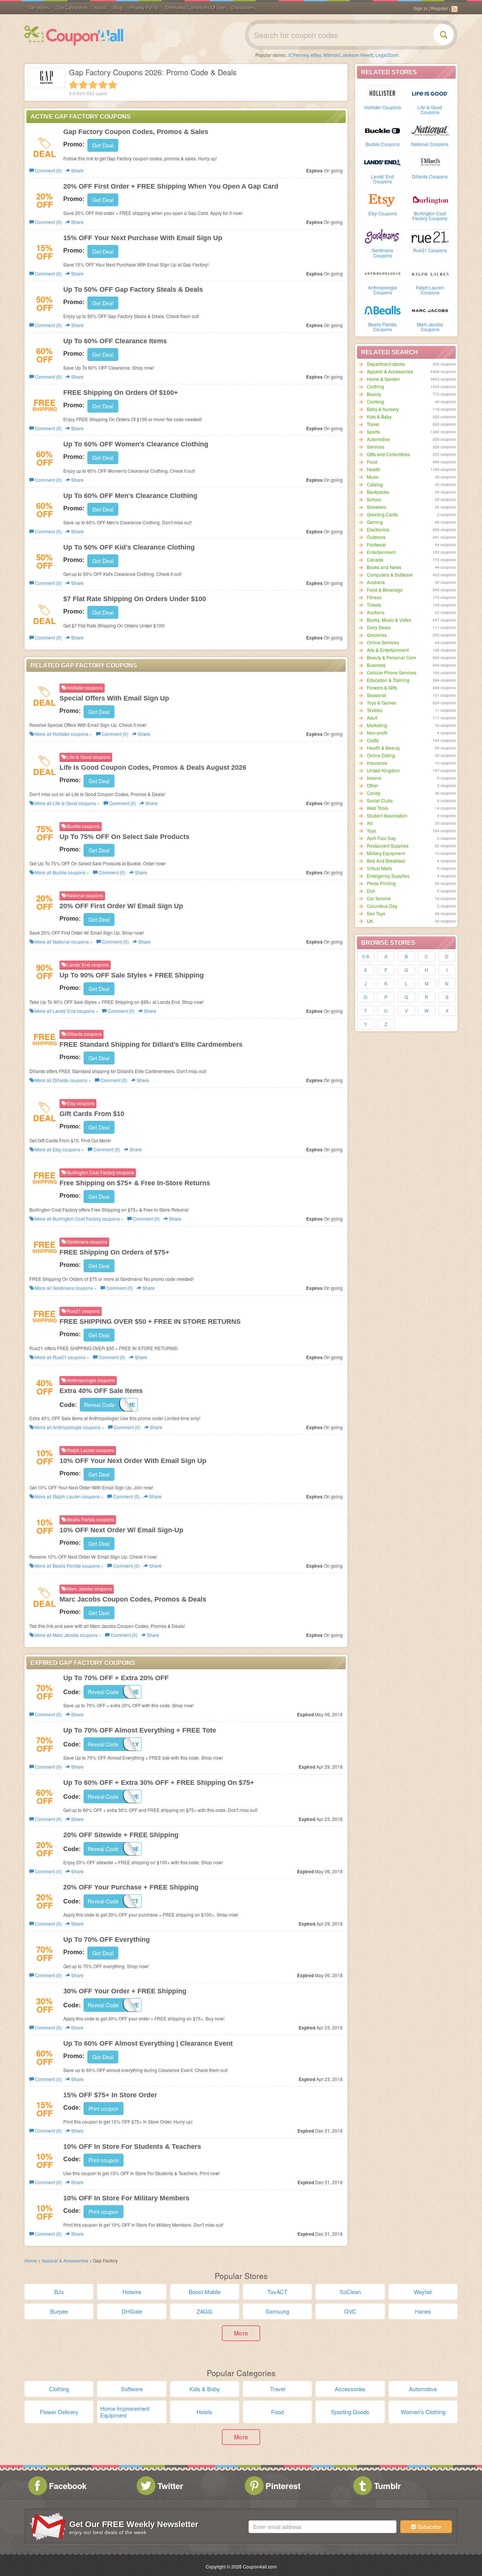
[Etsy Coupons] (383, 199)
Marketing (377, 725)
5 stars (113, 85)
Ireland (374, 778)
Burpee (59, 2311)
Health (374, 469)
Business (376, 665)
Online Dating (381, 755)
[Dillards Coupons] (430, 162)
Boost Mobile (205, 2292)
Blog (118, 8)
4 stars (103, 85)
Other (372, 785)
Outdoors (376, 537)
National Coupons (430, 144)
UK (370, 921)
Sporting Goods (350, 2412)
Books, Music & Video (389, 620)
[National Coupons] (430, 130)
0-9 (366, 956)
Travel (373, 424)
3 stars (93, 85)
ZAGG (204, 2311)
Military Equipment (386, 853)
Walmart (332, 55)
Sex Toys (376, 913)
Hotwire (132, 2292)
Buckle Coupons (383, 144)
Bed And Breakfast (386, 861)
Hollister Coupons (383, 107)
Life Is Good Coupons (430, 110)
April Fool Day (381, 838)
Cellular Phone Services (392, 672)
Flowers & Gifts (382, 687)
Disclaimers (244, 8)
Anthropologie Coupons (382, 290)
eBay (316, 55)
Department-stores (386, 364)
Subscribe (429, 2527)
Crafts (373, 740)
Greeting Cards (382, 514)
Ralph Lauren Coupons (430, 290)
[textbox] (323, 2527)
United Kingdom (383, 770)
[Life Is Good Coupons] (430, 93)
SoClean (350, 2292)
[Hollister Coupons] (383, 93)
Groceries (377, 635)
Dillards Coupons (430, 176)
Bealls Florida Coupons (382, 327)
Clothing (375, 386)
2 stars (83, 85)
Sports (373, 432)
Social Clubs (380, 800)
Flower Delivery (59, 2412)
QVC (350, 2311)
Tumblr (387, 2486)
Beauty (374, 394)
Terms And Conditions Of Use (195, 8)
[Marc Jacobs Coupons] (430, 310)
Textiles (374, 710)
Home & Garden (383, 379)
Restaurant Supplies (388, 846)
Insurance (377, 763)
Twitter (170, 2486)
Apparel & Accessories (390, 371)
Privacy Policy (144, 8)
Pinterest (283, 2486)
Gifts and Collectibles (388, 454)
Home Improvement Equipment (125, 2412)
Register (439, 9)
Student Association (387, 815)
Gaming (375, 522)
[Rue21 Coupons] (430, 236)
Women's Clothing (423, 2412)
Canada (375, 560)
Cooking (375, 401)
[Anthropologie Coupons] (383, 273)
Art (370, 823)
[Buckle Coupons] (383, 130)
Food (372, 462)
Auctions (376, 612)
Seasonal (377, 695)
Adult (372, 718)
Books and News (384, 567)
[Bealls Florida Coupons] (383, 310)
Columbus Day (382, 906)
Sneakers (377, 507)
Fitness (374, 597)
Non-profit (377, 733)
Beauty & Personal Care (391, 657)
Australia (376, 582)
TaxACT (277, 2292)
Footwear (376, 544)
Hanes (423, 2311)
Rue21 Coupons (430, 250)
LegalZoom (387, 55)
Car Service (379, 898)
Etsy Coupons (383, 213)
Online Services (383, 642)
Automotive (378, 439)
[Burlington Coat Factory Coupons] (430, 199)
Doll (371, 891)
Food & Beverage (385, 590)
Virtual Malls (379, 868)
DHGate (132, 2311)
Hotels (204, 2412)
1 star (73, 85)
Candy (374, 793)
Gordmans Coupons (382, 253)
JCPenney (298, 55)
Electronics (378, 529)
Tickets (374, 605)
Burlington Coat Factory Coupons (430, 216)
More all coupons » (63, 734)
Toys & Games (381, 703)
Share (77, 170)
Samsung (277, 2311)
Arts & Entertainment (388, 650)
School (374, 499)
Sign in (420, 9)
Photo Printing (381, 883)
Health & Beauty (383, 748)
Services (376, 447)
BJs (59, 2292)
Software (132, 2389)
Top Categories (72, 8)
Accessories (350, 2389)
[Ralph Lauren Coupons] (430, 273)
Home (31, 2260)
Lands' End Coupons (382, 179)
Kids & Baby (379, 416)
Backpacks (378, 492)
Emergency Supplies (388, 876)
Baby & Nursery (383, 409)
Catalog (375, 484)
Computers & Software (390, 575)
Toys (371, 831)
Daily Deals (379, 627)
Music (373, 477)
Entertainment (381, 552)
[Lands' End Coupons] (383, 162)
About (101, 8)
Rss (455, 9)
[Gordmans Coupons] (383, 236)
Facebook (68, 2486)
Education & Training (388, 680)
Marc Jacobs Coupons (430, 327)
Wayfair (423, 2292)
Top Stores (39, 8)
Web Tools (378, 808)
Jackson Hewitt (358, 55)
